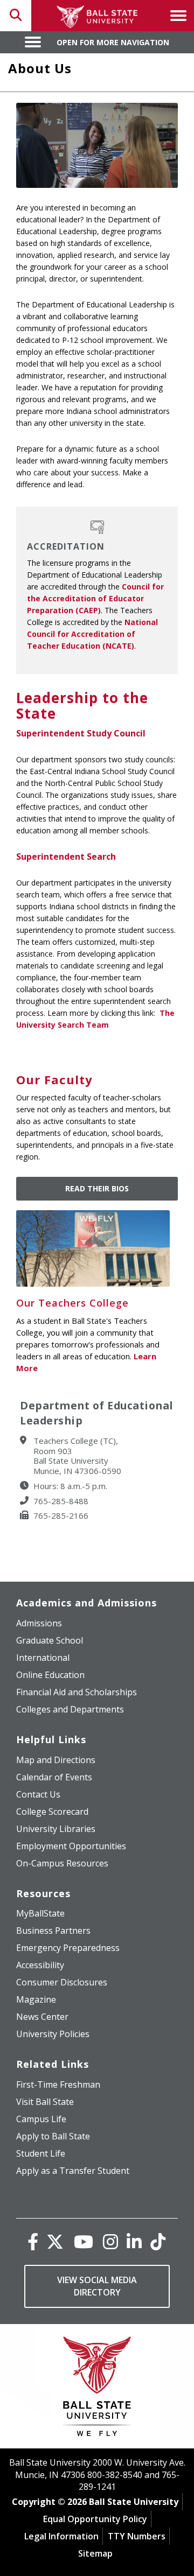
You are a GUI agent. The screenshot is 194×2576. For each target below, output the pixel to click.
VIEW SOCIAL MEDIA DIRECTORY (97, 2286)
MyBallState (40, 1913)
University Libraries (56, 1829)
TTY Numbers (137, 2536)
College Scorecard (52, 1812)
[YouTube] (84, 2241)
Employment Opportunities (71, 1846)
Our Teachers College (72, 1303)
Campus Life (41, 2119)
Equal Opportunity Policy (95, 2519)
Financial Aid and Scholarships (77, 1692)
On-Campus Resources (62, 1863)
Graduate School (50, 1640)
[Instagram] (110, 2241)
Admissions (39, 1623)
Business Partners (53, 1931)
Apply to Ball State (53, 2136)
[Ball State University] (97, 2389)
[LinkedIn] (134, 2241)
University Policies (53, 2034)
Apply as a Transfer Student (73, 2171)
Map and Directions (56, 1760)
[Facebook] (33, 2241)
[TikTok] (158, 2241)
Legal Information (61, 2536)
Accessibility (40, 1965)
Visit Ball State (45, 2102)
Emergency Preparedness (68, 1948)
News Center (42, 2017)
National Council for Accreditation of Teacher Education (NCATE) (92, 634)
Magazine (36, 1999)
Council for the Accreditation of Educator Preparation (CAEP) (95, 598)
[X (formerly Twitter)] (55, 2241)
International (43, 1658)
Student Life (41, 2153)
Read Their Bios (97, 1188)
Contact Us (38, 1794)
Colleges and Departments (70, 1709)
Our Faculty (54, 1079)
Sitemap (95, 2553)
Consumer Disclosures (62, 1982)
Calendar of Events (54, 1777)
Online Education (50, 1675)
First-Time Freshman (58, 2084)
